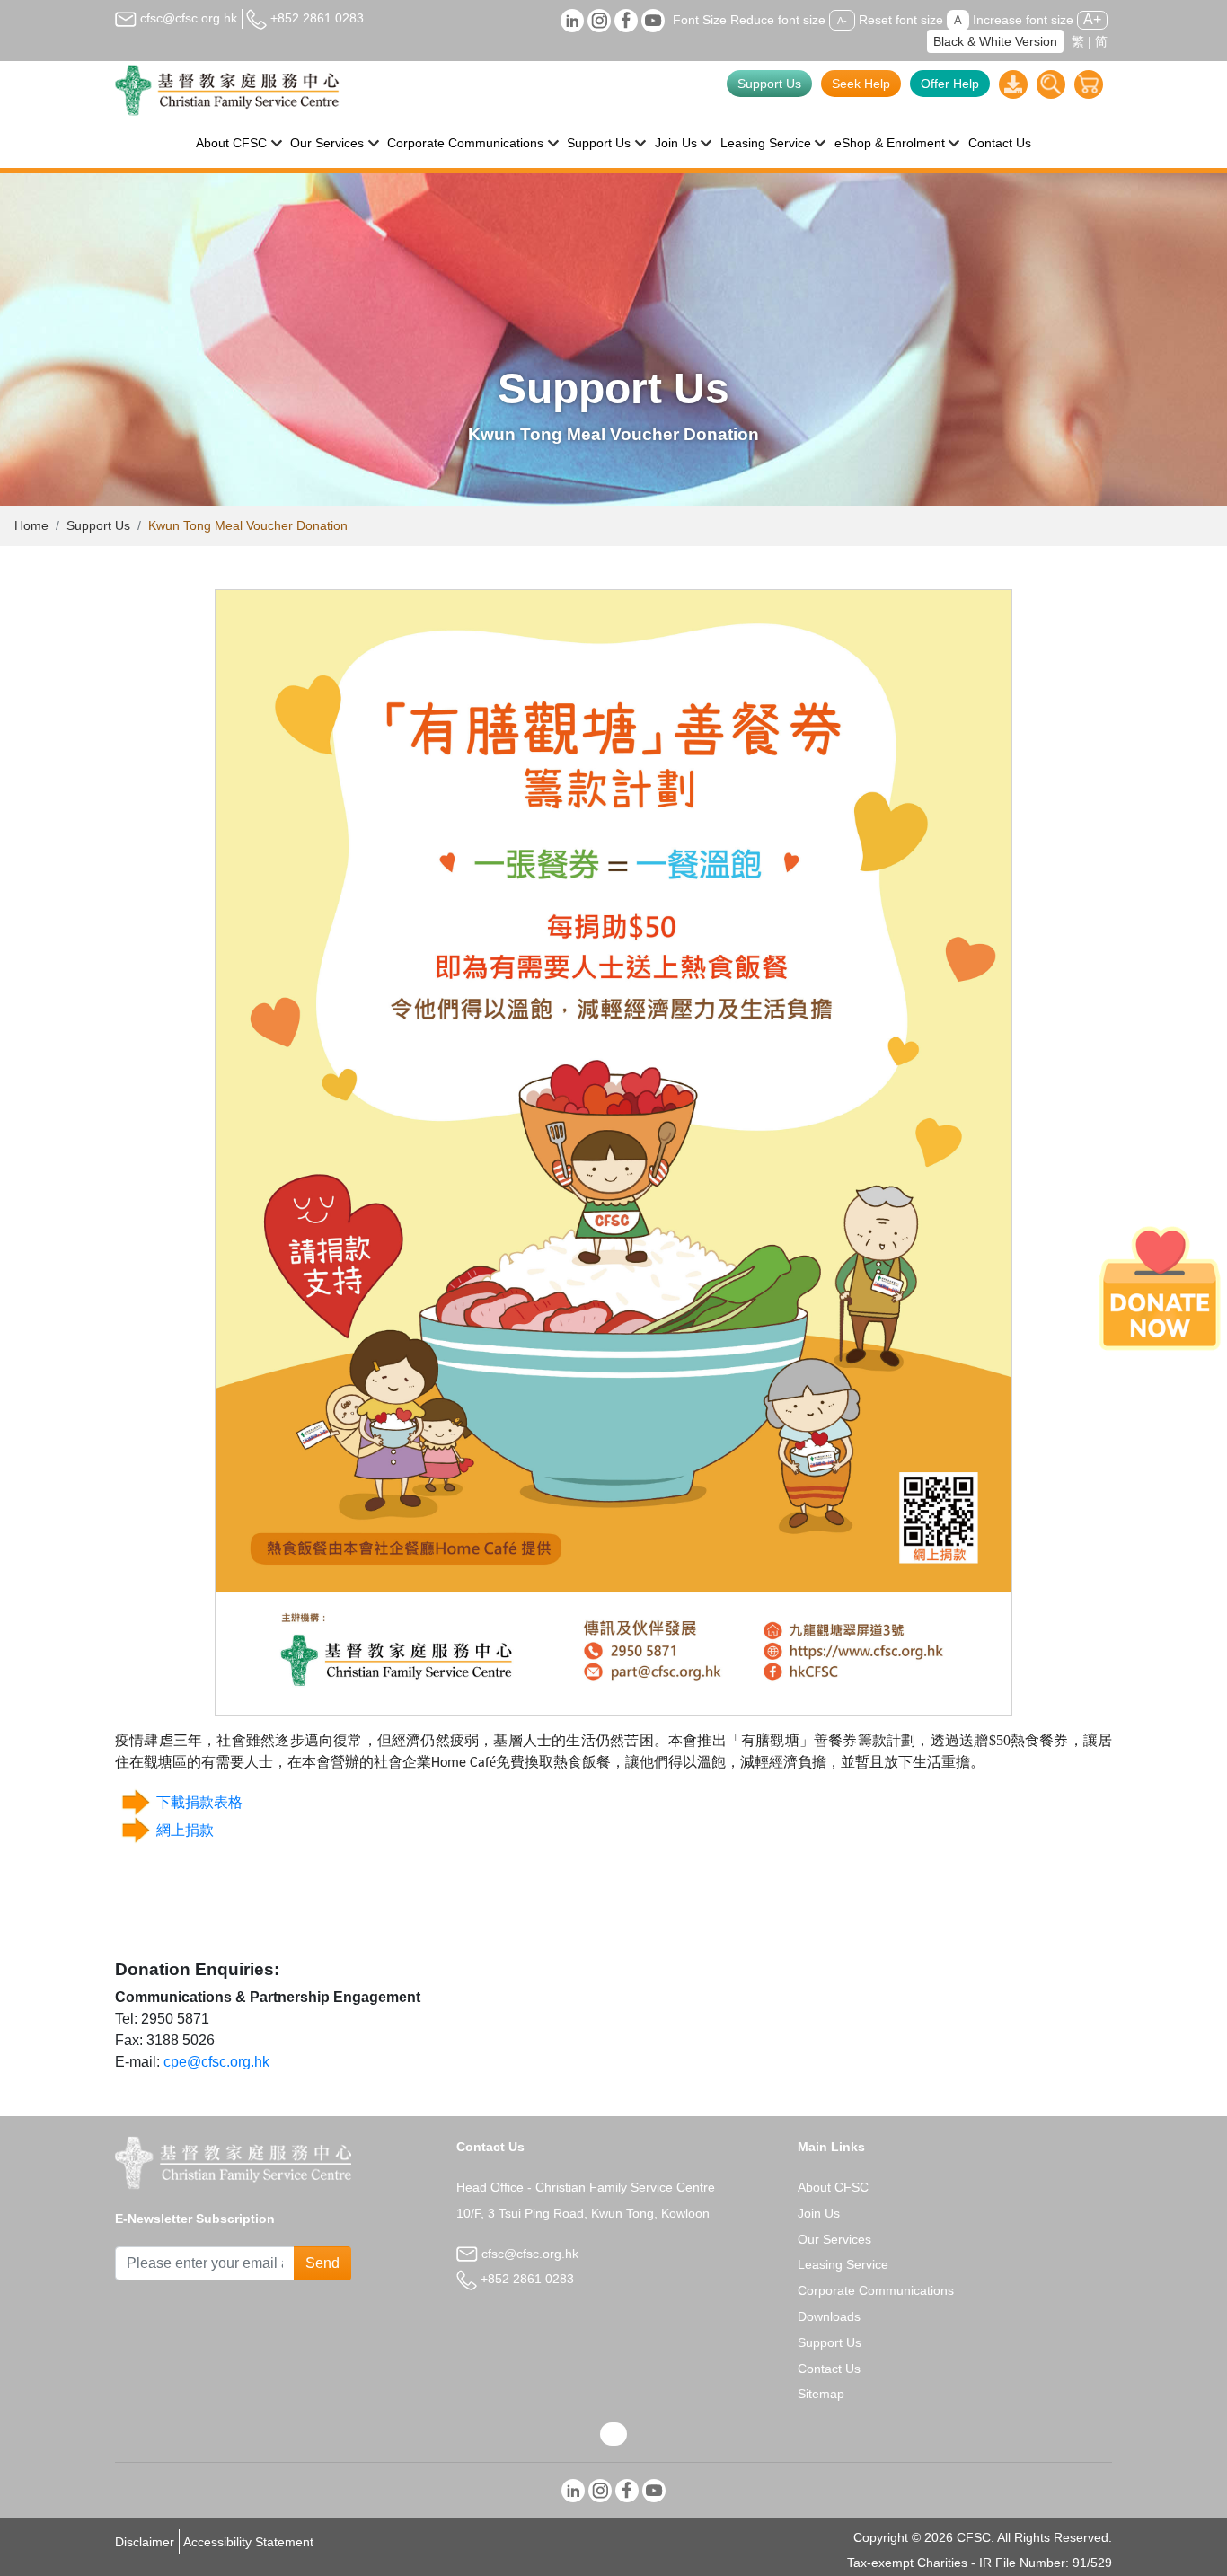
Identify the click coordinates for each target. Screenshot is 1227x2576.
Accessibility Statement (248, 2542)
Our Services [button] (327, 143)
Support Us (769, 84)
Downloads (829, 2316)
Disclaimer (145, 2542)
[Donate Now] (1160, 1288)
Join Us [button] (676, 143)
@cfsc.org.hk (228, 2062)
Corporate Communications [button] (465, 143)
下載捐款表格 (199, 1802)
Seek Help (861, 84)
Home (31, 525)
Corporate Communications (876, 2290)
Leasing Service (843, 2264)
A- (842, 21)
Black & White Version (995, 41)
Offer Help (950, 84)
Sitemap (821, 2394)
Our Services (834, 2239)
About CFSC (833, 2187)
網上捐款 (185, 1830)
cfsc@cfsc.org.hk (187, 18)
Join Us (819, 2213)
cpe (175, 2062)
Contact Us (1000, 143)
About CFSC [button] (231, 143)
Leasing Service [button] (766, 143)
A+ (1092, 19)
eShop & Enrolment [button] (890, 143)
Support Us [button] (599, 143)
